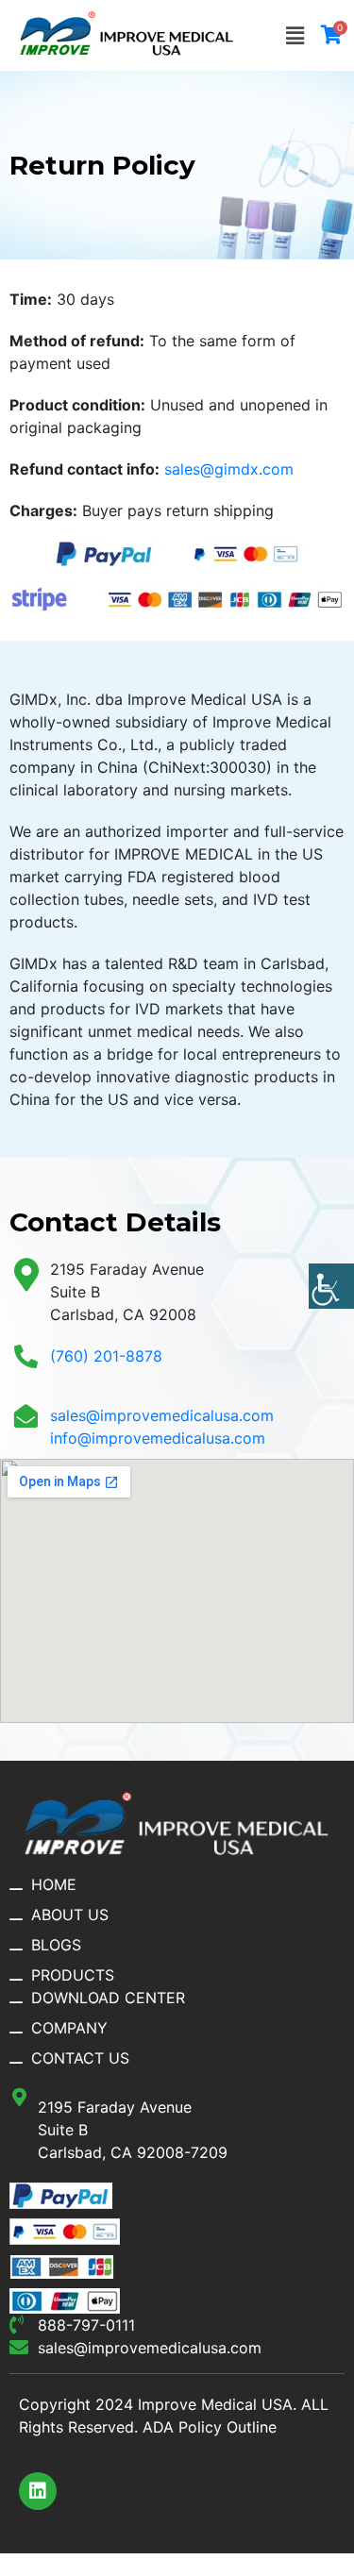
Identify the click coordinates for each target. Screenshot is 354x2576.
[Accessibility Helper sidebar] (331, 1286)
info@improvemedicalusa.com (158, 1438)
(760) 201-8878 (106, 1356)
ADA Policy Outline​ (210, 2427)
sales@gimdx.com (229, 469)
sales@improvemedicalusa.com (162, 1415)
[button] (295, 35)
